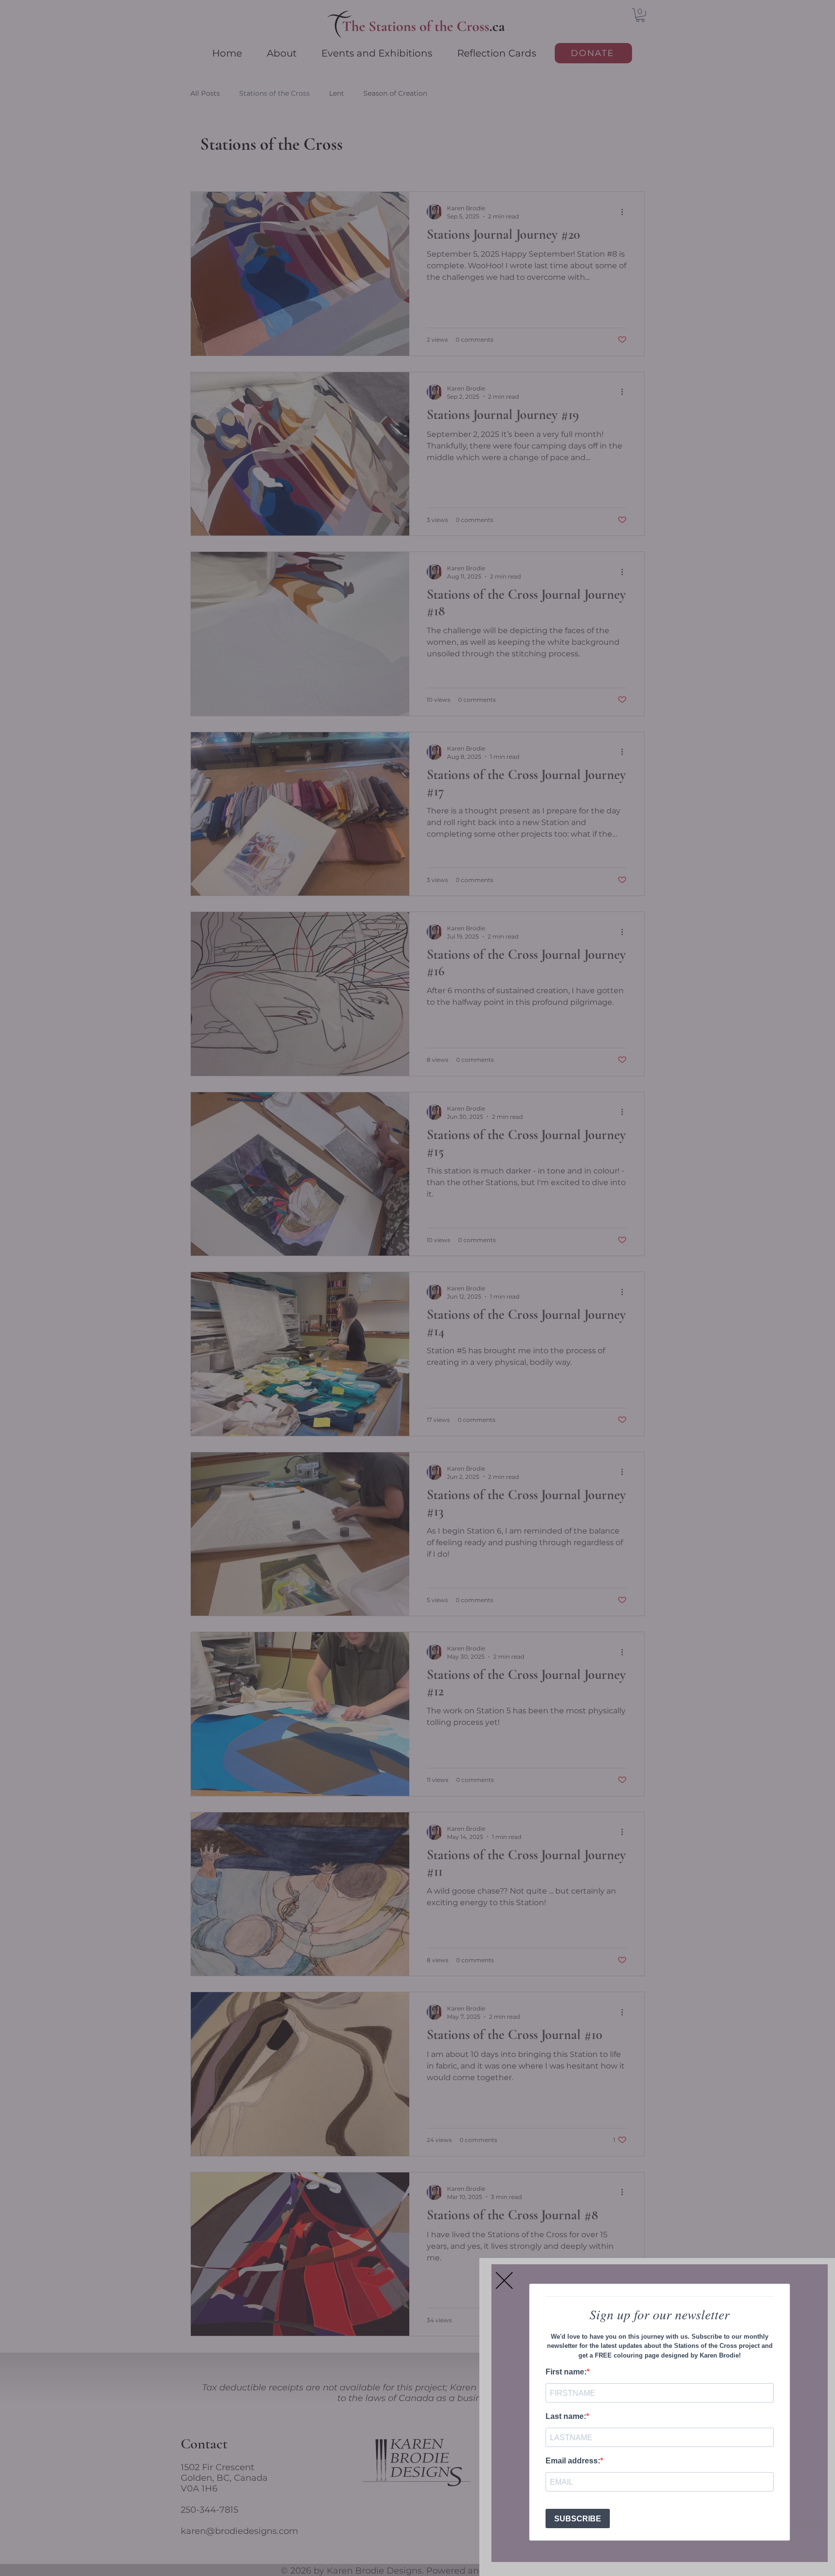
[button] (504, 2280)
